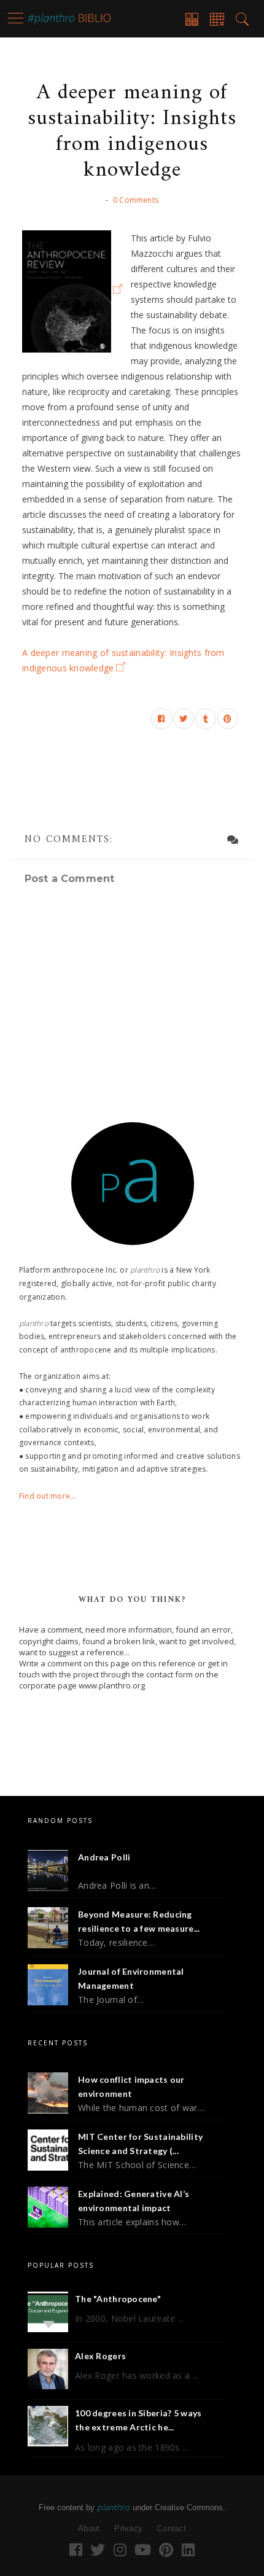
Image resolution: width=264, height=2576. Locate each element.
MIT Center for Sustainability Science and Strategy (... (140, 2144)
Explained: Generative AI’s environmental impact (134, 2201)
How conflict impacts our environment (131, 2087)
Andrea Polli (104, 1857)
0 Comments (136, 200)
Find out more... (48, 1496)
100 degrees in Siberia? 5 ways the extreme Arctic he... (138, 2420)
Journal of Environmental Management (131, 1979)
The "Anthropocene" (118, 2299)
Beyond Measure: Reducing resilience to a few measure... (139, 1922)
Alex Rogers (100, 2356)
